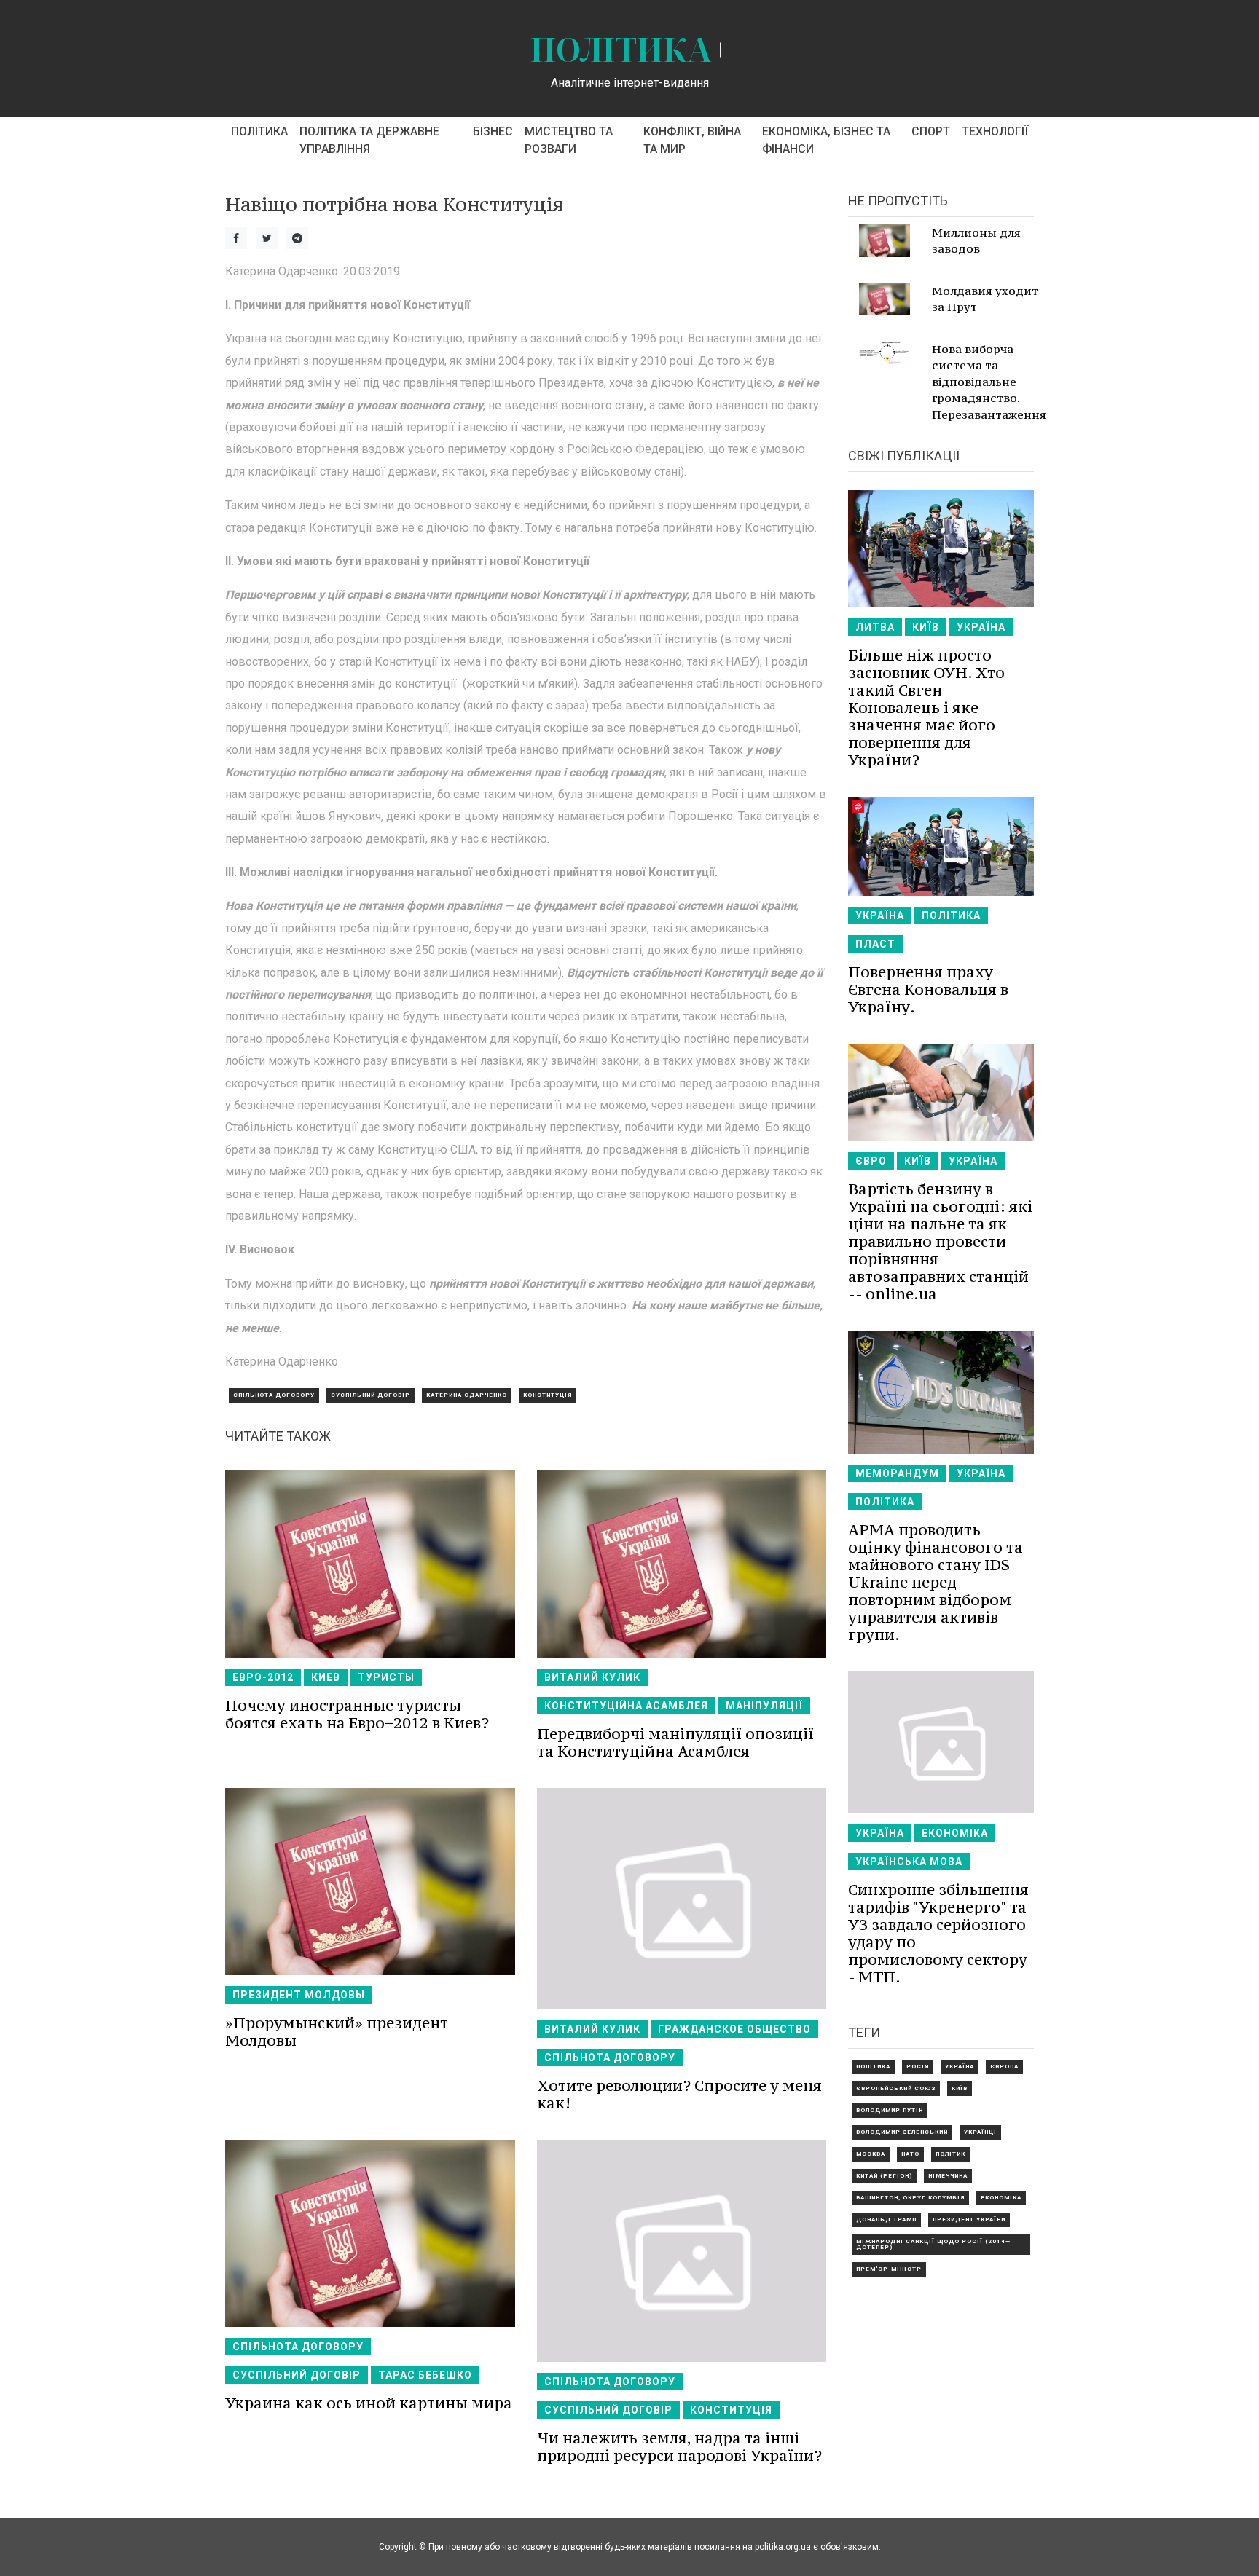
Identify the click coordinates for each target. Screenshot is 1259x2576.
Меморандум (897, 1473)
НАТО (910, 2154)
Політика (259, 131)
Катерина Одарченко (467, 1395)
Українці (980, 2132)
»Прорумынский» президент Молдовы (337, 2032)
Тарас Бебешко (425, 2375)
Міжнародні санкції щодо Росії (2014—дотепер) (933, 2244)
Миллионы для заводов (976, 241)
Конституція (548, 1395)
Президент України (969, 2219)
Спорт (931, 131)
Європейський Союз (896, 2088)
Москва (871, 2154)
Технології (995, 131)
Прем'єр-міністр (889, 2269)
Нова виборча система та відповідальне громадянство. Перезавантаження (988, 382)
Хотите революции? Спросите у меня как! (679, 2094)
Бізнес (493, 131)
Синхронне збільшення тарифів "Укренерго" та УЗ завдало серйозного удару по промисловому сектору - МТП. (938, 1933)
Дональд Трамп (886, 2219)
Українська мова (909, 1862)
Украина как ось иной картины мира (369, 2403)
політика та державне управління (369, 140)
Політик (950, 2154)
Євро (871, 1161)
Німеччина (948, 2176)
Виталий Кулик (592, 1677)
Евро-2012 (263, 1677)
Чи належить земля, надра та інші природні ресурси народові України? (679, 2447)
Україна (981, 627)
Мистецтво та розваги (569, 140)
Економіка (955, 1833)
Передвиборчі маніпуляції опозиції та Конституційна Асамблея (675, 1742)
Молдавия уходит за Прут (985, 299)
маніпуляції (764, 1706)
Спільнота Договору (274, 1395)
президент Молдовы (299, 1995)
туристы (386, 1677)
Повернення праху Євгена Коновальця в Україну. (928, 989)
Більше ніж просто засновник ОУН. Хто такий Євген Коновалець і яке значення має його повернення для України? (926, 708)
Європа (1004, 2067)
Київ (926, 627)
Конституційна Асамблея (626, 1706)
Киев (326, 1677)
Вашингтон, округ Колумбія (910, 2198)
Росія (918, 2067)
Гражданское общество (734, 2029)
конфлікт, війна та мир (692, 140)
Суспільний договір (370, 1395)
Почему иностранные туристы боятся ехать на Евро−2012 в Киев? (357, 1714)
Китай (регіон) (884, 2176)
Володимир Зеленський (902, 2132)
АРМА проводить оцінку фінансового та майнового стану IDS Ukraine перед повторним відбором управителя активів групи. (936, 1582)
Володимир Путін (890, 2110)
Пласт (875, 944)
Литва (875, 627)
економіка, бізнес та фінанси (826, 140)
